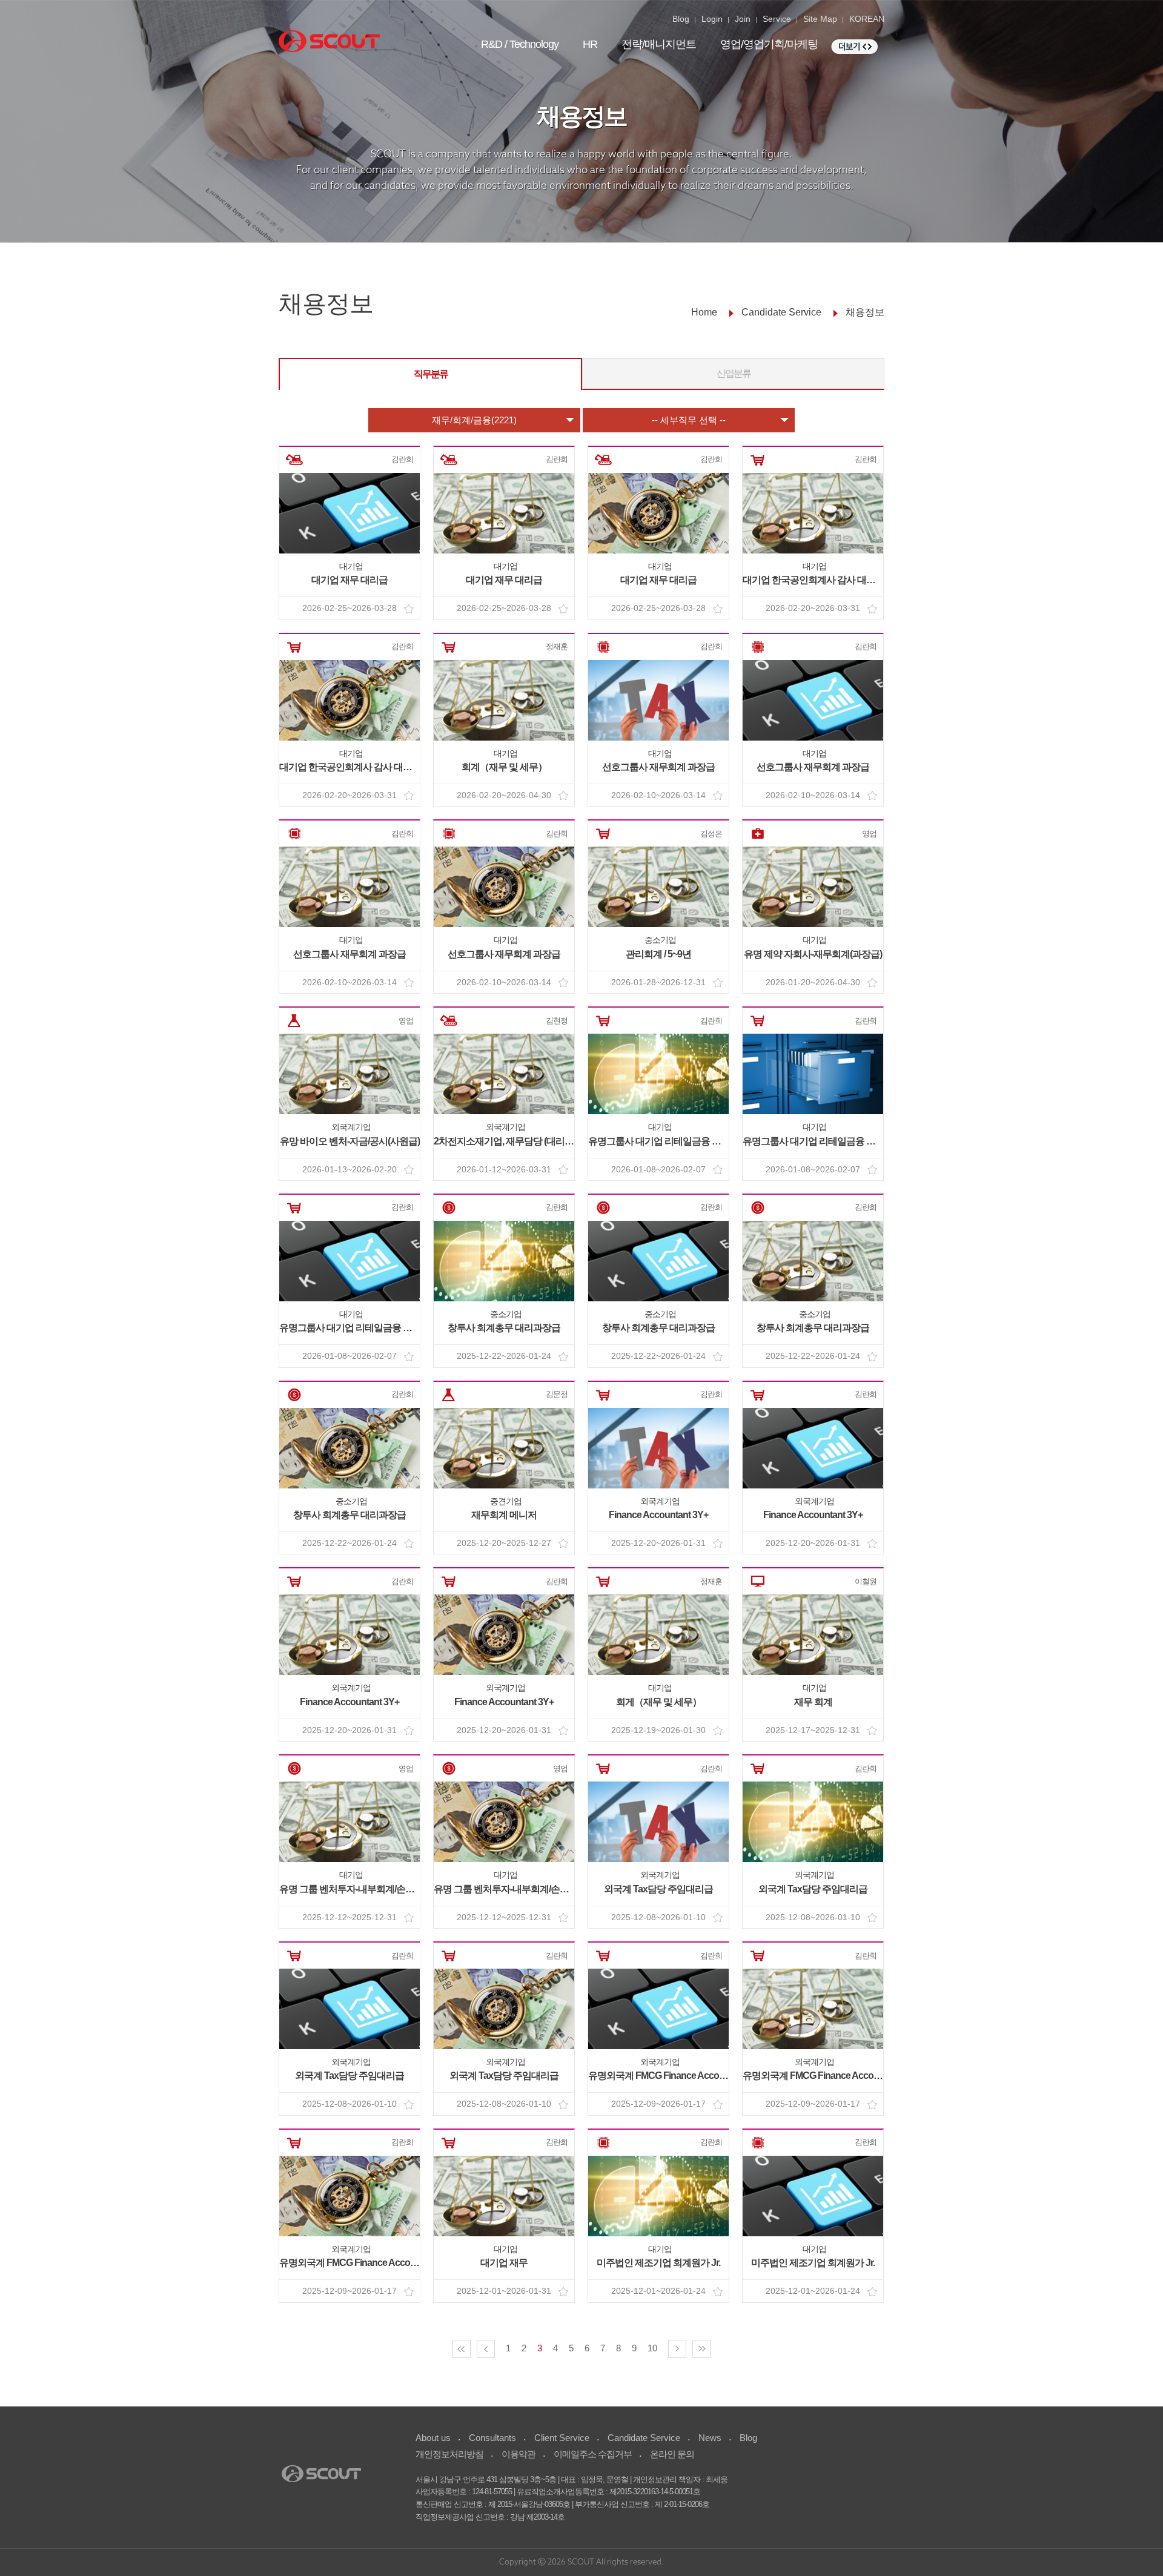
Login (712, 19)
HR (590, 44)
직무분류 (431, 374)
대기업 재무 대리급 (350, 580)
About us (433, 2438)
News (710, 2438)
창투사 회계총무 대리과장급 (504, 1328)
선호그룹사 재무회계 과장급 (658, 767)
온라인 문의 (672, 2454)
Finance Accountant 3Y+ (658, 1515)
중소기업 (660, 940)
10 (652, 2348)
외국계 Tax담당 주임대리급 (658, 1889)
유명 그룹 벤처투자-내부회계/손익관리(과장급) (372, 1889)
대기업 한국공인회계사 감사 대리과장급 (823, 580)
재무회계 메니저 (504, 1515)
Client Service (562, 2438)
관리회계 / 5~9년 (658, 954)
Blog (681, 19)
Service (777, 19)
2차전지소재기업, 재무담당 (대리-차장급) (515, 1141)
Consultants (492, 2438)
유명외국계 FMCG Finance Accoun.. (661, 2076)
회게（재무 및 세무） (659, 1702)
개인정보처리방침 (449, 2454)
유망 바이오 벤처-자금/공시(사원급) (350, 1141)
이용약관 (519, 2454)
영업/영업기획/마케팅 (769, 44)
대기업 (351, 566)
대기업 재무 (504, 2263)
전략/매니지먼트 (659, 44)
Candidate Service (644, 2438)
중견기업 (506, 1501)
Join (743, 19)
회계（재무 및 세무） (504, 767)
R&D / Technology (520, 44)
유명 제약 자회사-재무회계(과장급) (813, 954)
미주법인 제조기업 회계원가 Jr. (658, 2263)
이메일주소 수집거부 (593, 2454)
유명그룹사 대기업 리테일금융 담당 (659, 1141)
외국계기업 (351, 1127)
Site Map (820, 19)
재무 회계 (813, 1702)
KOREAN (867, 19)
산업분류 (734, 373)
